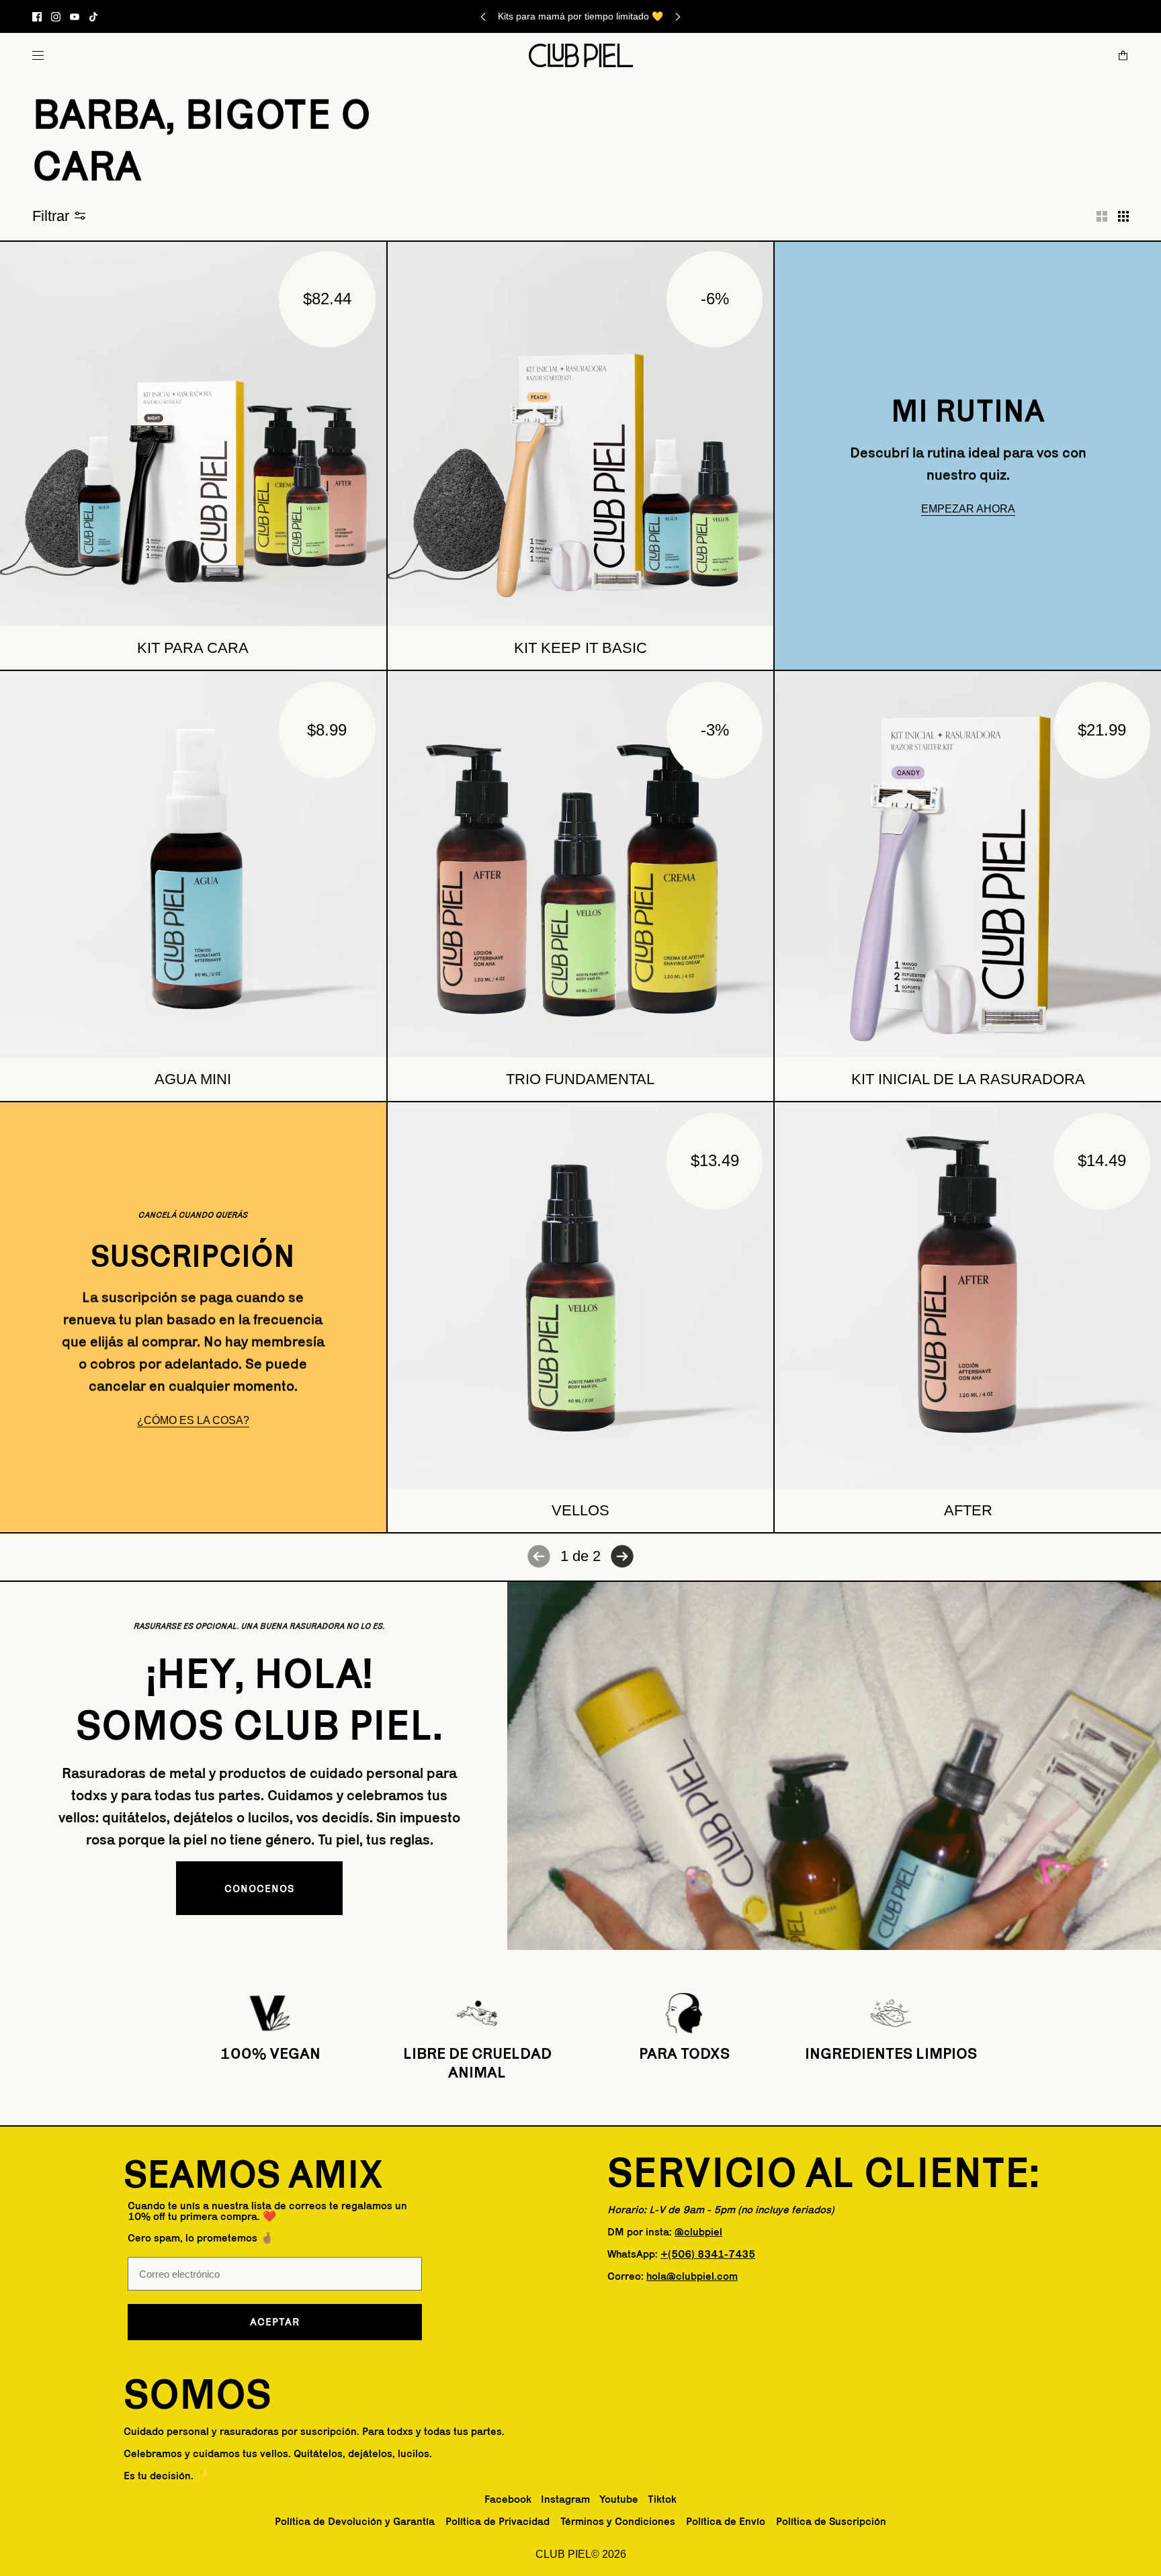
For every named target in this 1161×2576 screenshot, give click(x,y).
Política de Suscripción (831, 2521)
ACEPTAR (275, 2322)
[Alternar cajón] (38, 55)
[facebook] (37, 17)
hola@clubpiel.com (692, 2276)
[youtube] (75, 17)
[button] (1102, 216)
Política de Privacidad (498, 2521)
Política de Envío (726, 2521)
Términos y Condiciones (618, 2521)
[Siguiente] (678, 16)
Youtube (619, 2499)
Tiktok (662, 2499)
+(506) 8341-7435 (708, 2254)
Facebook (508, 2499)
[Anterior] (483, 16)
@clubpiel (698, 2232)
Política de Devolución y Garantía (355, 2521)
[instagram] (56, 17)
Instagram (565, 2499)
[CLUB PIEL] (581, 55)
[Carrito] (1123, 55)
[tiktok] (93, 17)
